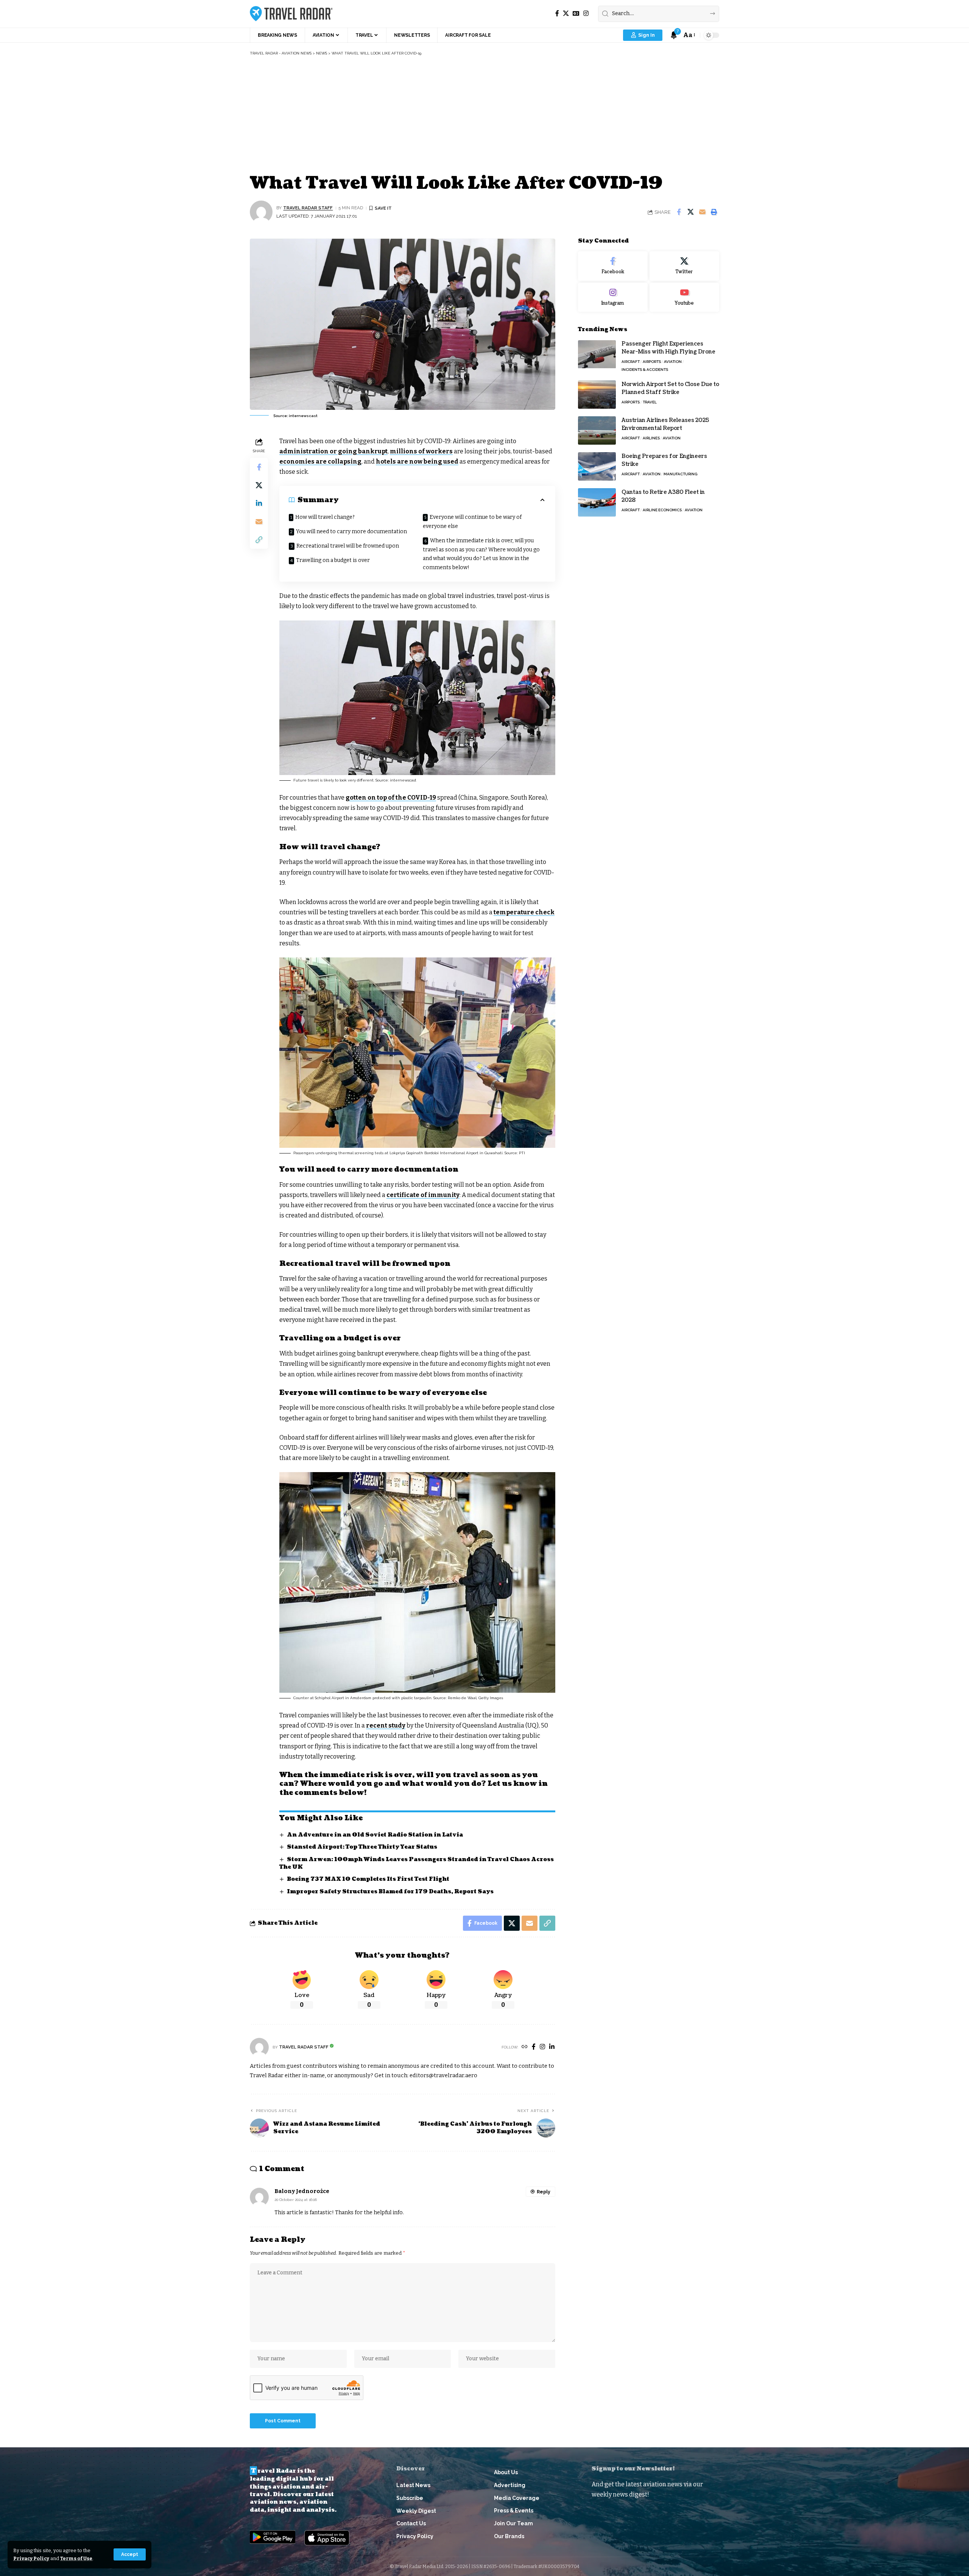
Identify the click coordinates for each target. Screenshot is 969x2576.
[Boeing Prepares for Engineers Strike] (597, 466)
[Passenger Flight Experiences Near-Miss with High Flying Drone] (597, 354)
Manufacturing (680, 474)
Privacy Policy (31, 2558)
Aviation (673, 362)
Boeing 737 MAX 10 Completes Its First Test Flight (368, 1879)
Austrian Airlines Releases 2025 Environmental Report (665, 424)
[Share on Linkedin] (259, 503)
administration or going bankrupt (333, 451)
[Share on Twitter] (690, 212)
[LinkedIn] (552, 2047)
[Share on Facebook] (679, 212)
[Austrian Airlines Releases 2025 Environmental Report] (597, 430)
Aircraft (631, 362)
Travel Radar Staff (308, 208)
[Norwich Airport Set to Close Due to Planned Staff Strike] (597, 395)
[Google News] (576, 13)
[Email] (702, 212)
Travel (650, 402)
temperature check (524, 912)
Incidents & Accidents (645, 370)
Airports (652, 362)
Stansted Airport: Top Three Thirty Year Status (362, 1847)
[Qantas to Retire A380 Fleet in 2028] (597, 502)
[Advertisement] (484, 113)
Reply (544, 2192)
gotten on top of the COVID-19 (391, 798)
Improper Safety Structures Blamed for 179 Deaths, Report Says (390, 1892)
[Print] (714, 212)
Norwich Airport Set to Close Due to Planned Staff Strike (670, 388)
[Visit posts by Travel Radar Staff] (261, 212)
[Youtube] (684, 297)
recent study (386, 1725)
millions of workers (421, 451)
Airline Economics (662, 510)
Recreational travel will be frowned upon (348, 546)
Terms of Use (76, 2558)
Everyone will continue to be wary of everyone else (472, 522)
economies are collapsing (320, 462)
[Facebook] (557, 13)
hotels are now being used (417, 462)
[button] (130, 2554)
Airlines (651, 438)
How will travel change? (325, 517)
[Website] (525, 2047)
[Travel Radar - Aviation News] (291, 14)
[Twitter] (684, 266)
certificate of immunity (423, 1195)
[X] (566, 13)
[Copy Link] (259, 539)
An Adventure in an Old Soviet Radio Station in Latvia (375, 1835)
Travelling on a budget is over (333, 560)
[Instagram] (586, 13)
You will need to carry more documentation (351, 532)
